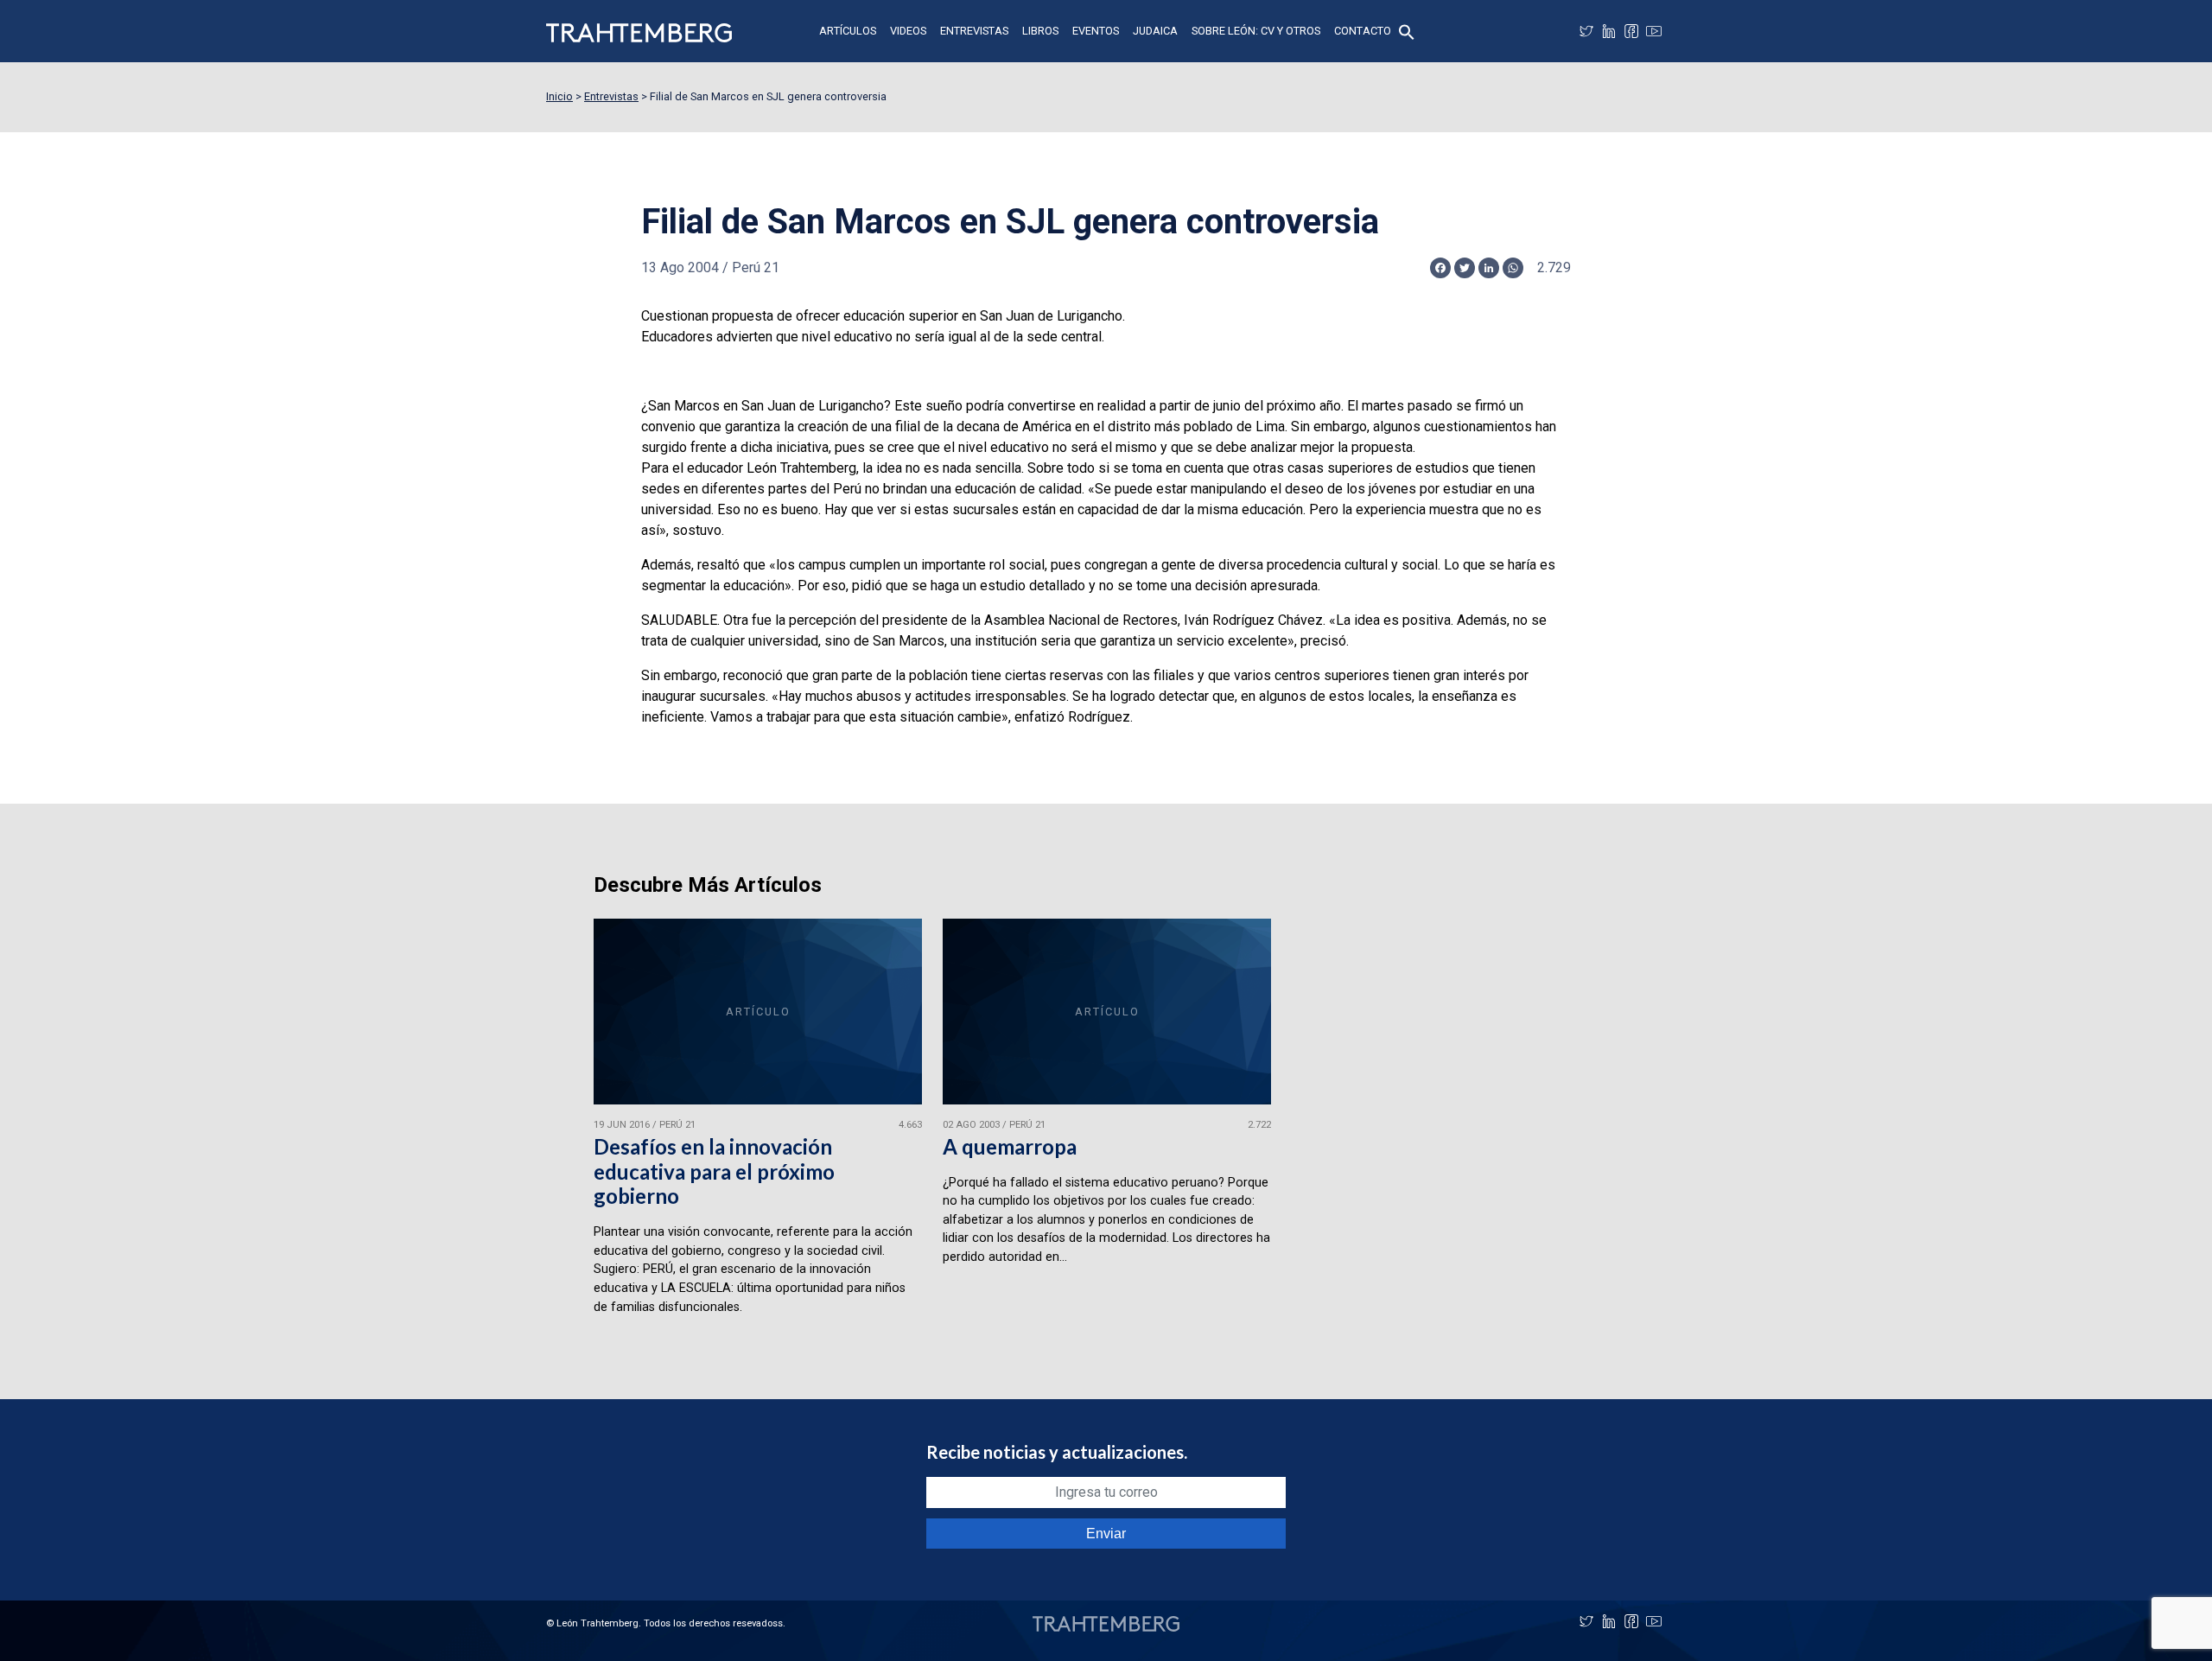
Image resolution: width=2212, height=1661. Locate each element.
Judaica (1155, 31)
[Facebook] (1631, 31)
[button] (1407, 31)
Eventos (1096, 31)
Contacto (1363, 31)
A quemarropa (1010, 1146)
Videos (908, 31)
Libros (1040, 31)
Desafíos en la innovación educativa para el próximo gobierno (714, 1171)
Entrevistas (974, 31)
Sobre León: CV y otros (1256, 31)
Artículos (848, 31)
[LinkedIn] (1609, 31)
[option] (758, 1124)
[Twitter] (1586, 31)
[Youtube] (1654, 31)
